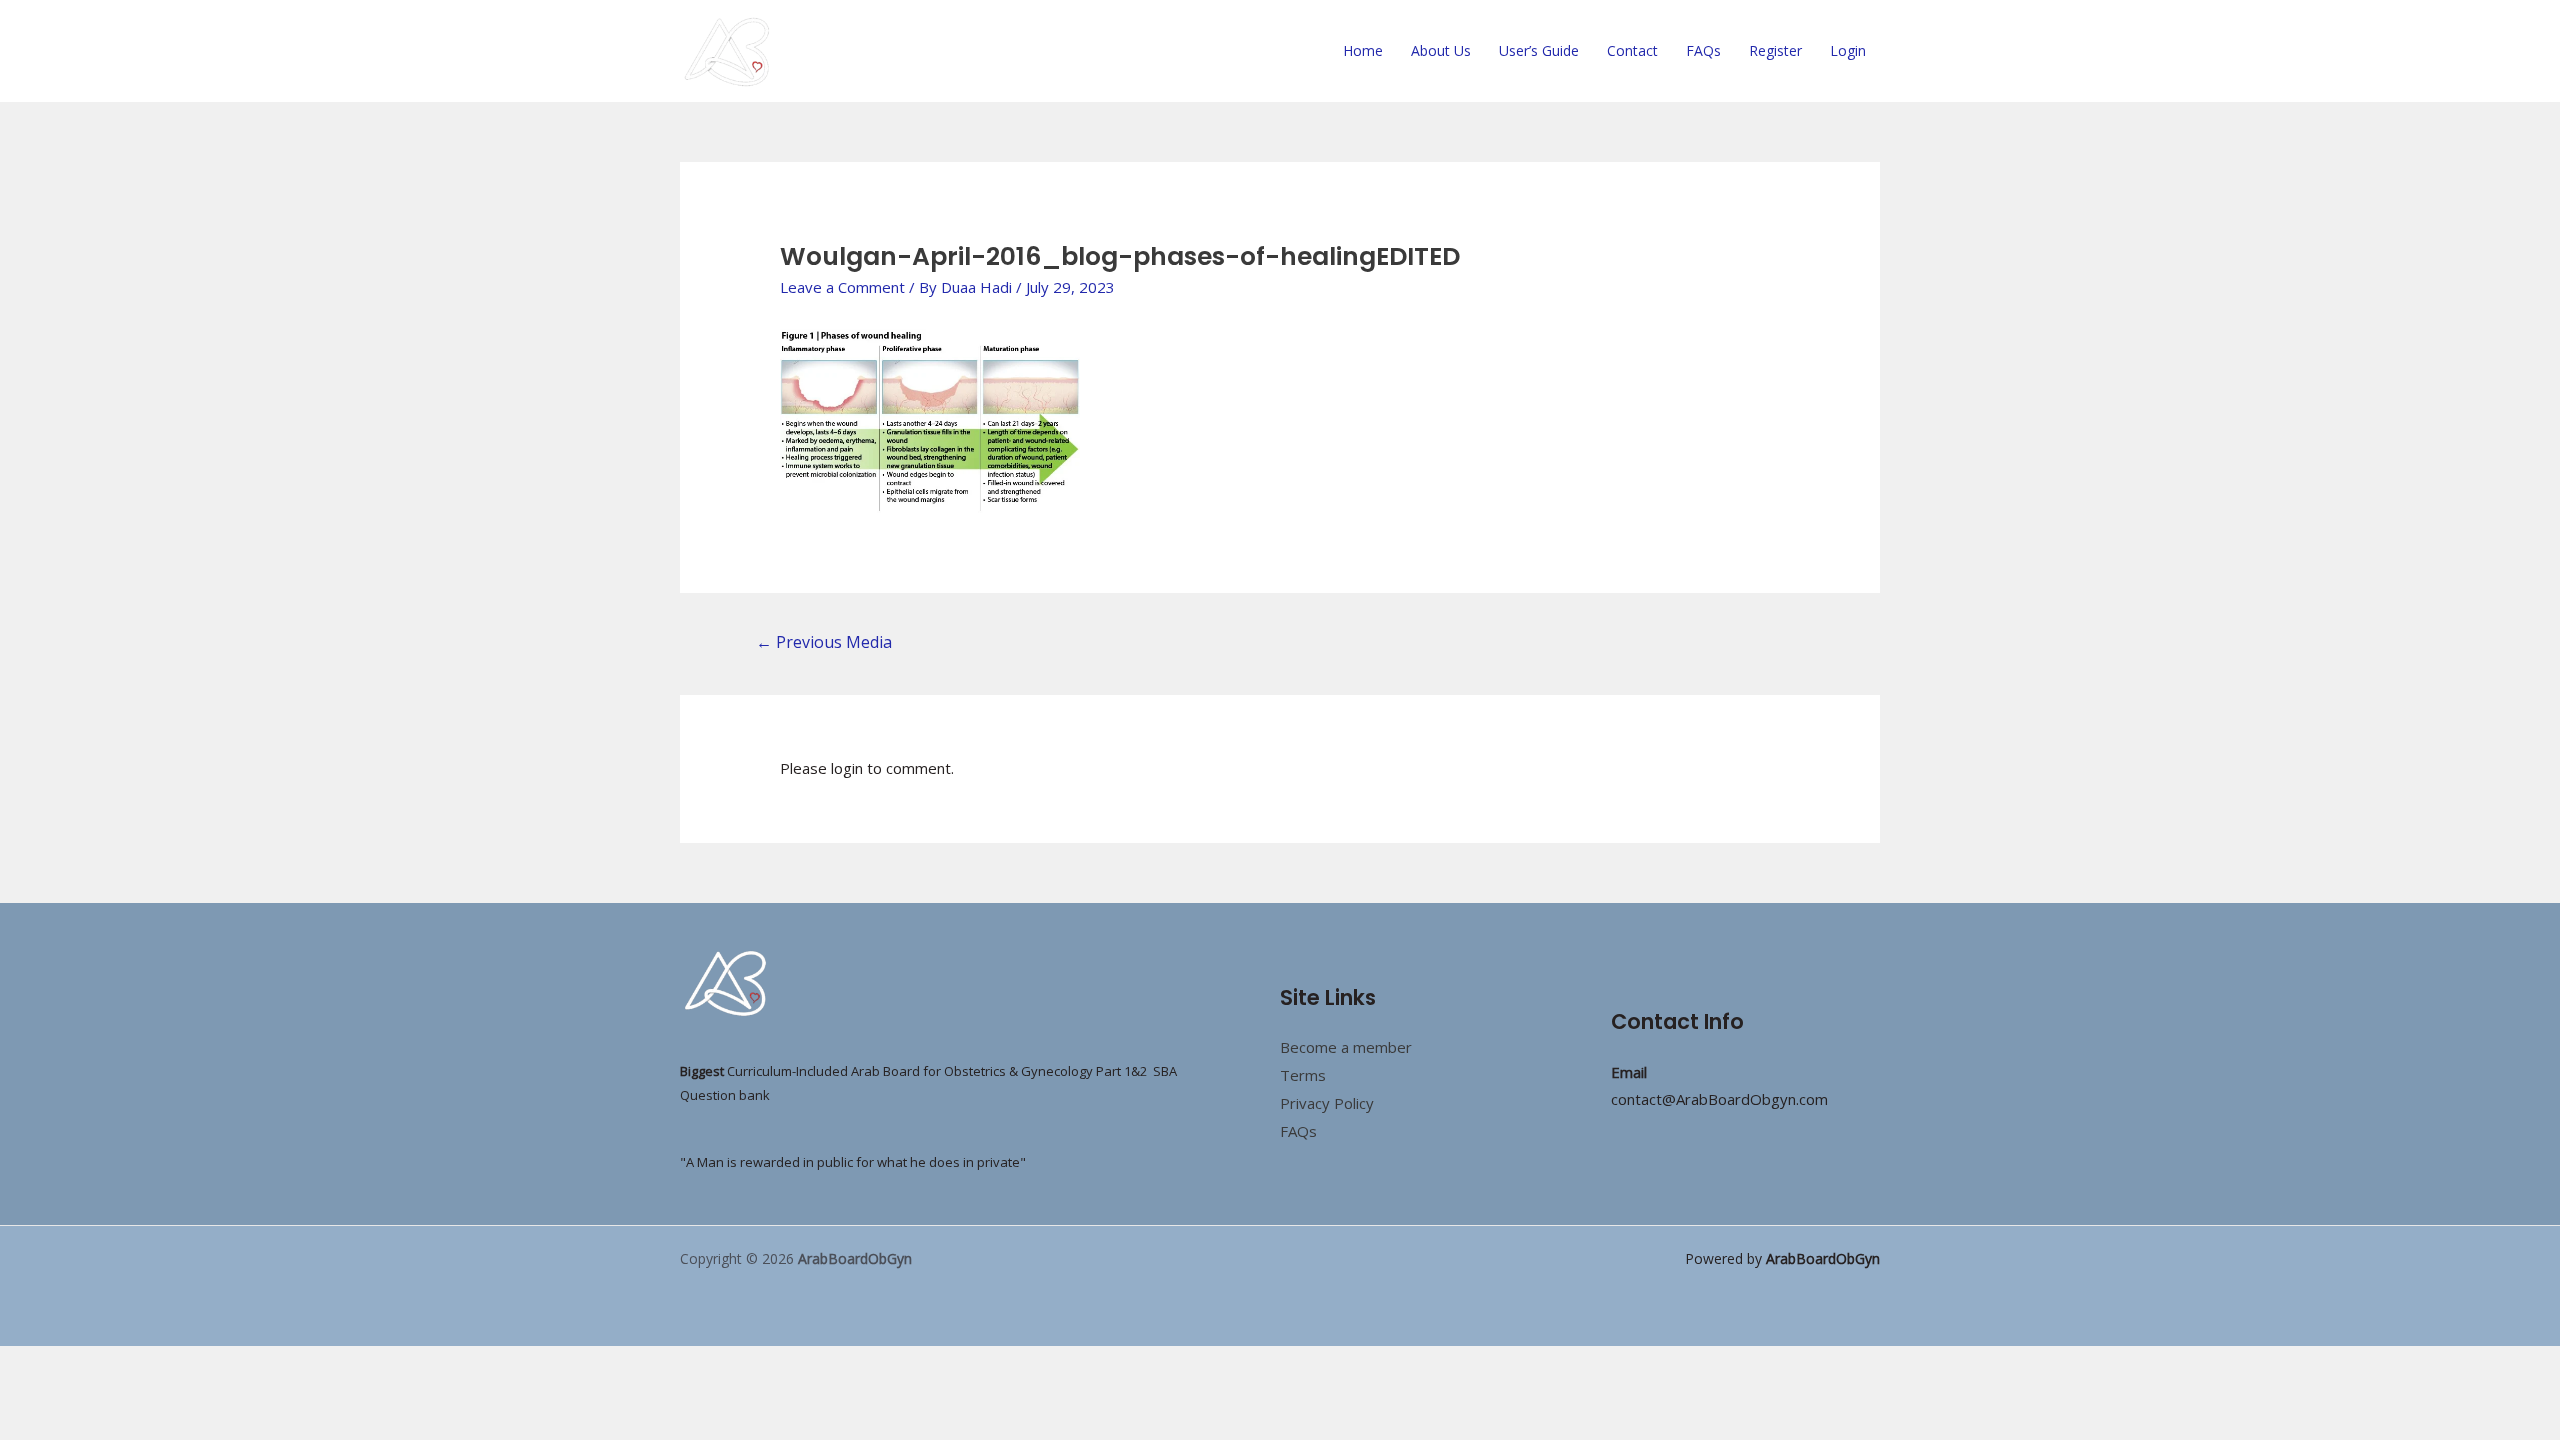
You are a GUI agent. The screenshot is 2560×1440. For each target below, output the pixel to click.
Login (1848, 50)
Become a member (1346, 1047)
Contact (1632, 50)
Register (1775, 50)
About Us (1441, 50)
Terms (1303, 1075)
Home (1363, 50)
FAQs (1703, 50)
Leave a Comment (842, 287)
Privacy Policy (1327, 1103)
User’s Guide (1539, 50)
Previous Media (824, 642)
